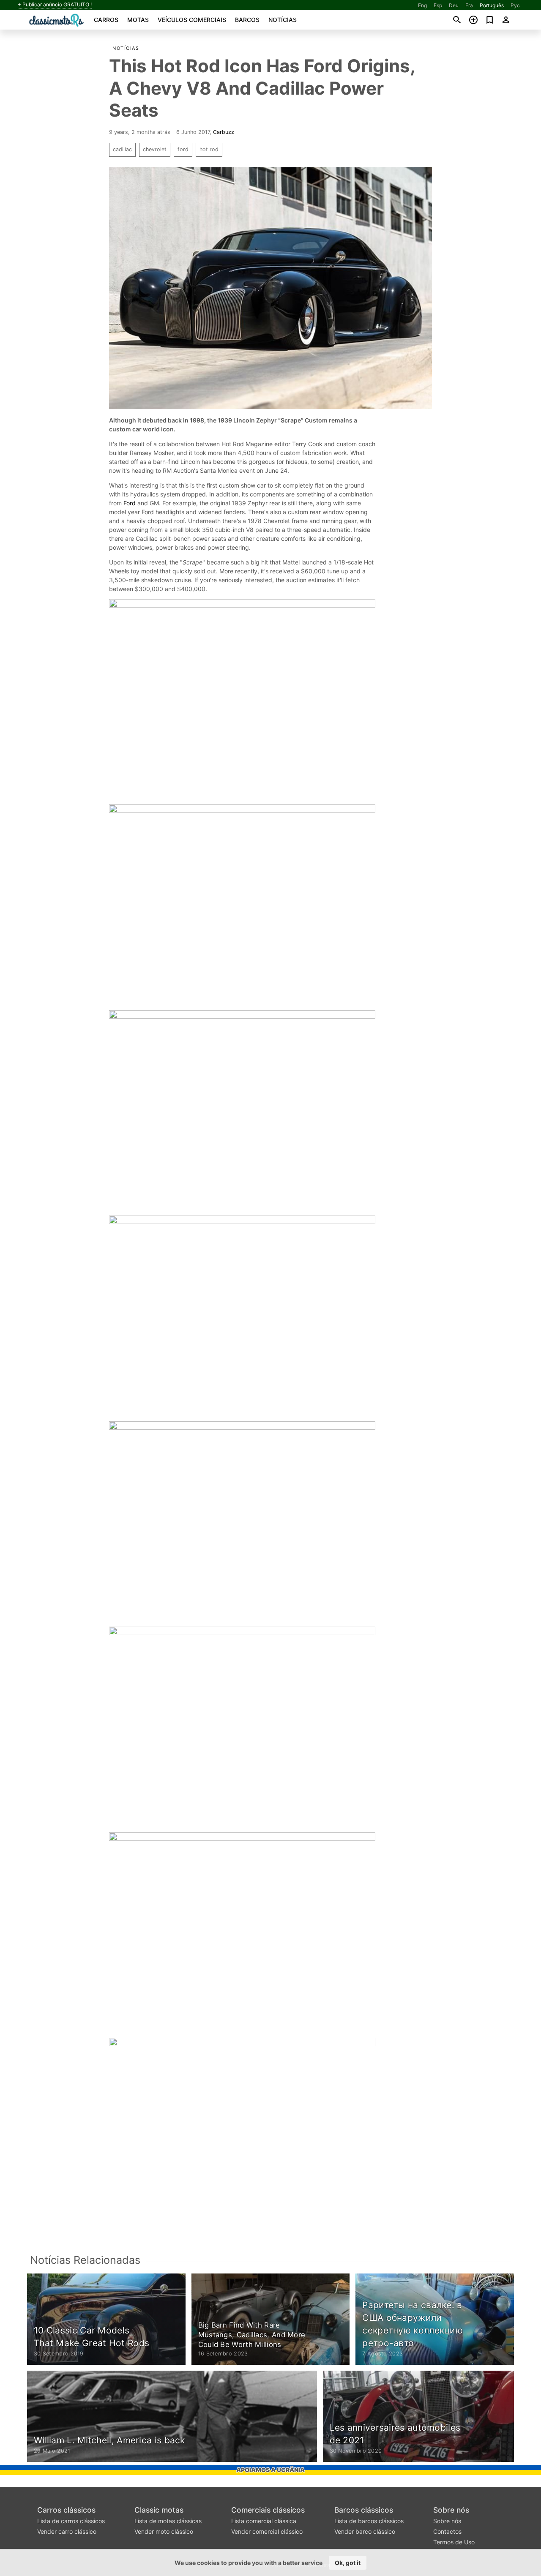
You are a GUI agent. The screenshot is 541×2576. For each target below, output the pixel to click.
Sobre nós (451, 2510)
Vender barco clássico (365, 2531)
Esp (438, 5)
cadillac (122, 149)
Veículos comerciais (192, 20)
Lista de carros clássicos (71, 2521)
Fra (469, 5)
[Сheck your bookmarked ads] (490, 20)
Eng (422, 5)
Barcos (247, 20)
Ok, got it (348, 2563)
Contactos (447, 2531)
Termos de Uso (454, 2542)
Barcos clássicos (364, 2510)
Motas (138, 20)
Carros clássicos (66, 2510)
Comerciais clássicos (268, 2510)
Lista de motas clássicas (168, 2521)
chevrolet (155, 149)
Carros (106, 20)
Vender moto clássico (164, 2531)
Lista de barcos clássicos (369, 2521)
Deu (454, 5)
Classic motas (159, 2510)
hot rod (209, 149)
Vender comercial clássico (267, 2531)
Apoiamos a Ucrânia (270, 2470)
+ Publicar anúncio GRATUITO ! (55, 5)
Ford (130, 503)
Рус (515, 5)
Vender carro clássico (67, 2531)
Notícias (283, 20)
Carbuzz (224, 132)
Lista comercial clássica (264, 2521)
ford (183, 149)
